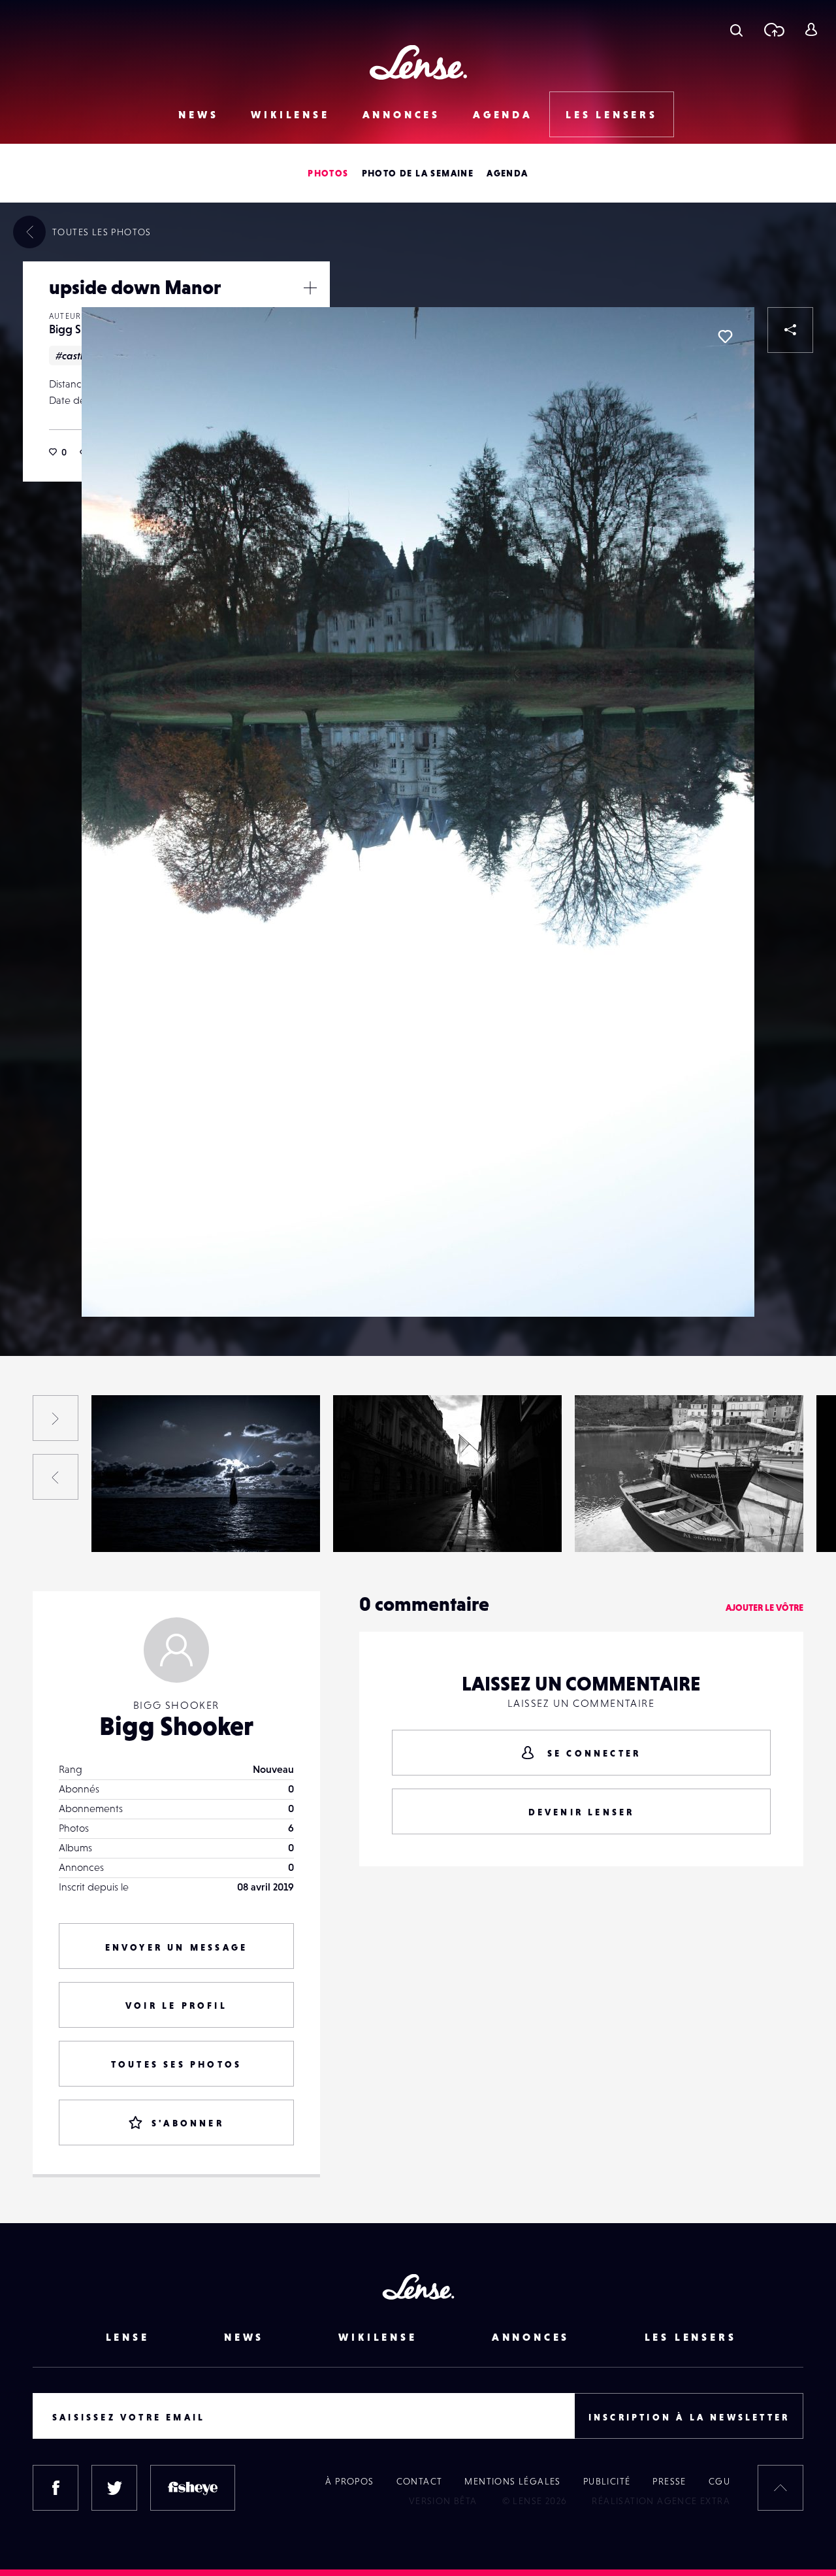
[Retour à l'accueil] (418, 62)
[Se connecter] (811, 29)
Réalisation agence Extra (661, 2501)
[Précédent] (56, 1477)
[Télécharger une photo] (774, 29)
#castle (72, 355)
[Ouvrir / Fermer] (310, 288)
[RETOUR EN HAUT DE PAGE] (780, 2488)
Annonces (401, 114)
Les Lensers (612, 114)
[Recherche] (736, 29)
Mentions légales (512, 2481)
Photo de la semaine (418, 173)
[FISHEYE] (193, 2488)
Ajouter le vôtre (764, 1608)
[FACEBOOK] (56, 2488)
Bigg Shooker (136, 1525)
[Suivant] (56, 1418)
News (198, 114)
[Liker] (725, 337)
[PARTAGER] (790, 330)
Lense (128, 2337)
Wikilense (290, 114)
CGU (719, 2481)
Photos (328, 173)
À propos (349, 2481)
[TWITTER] (114, 2488)
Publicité (607, 2481)
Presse (669, 2481)
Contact (420, 2481)
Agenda (503, 114)
